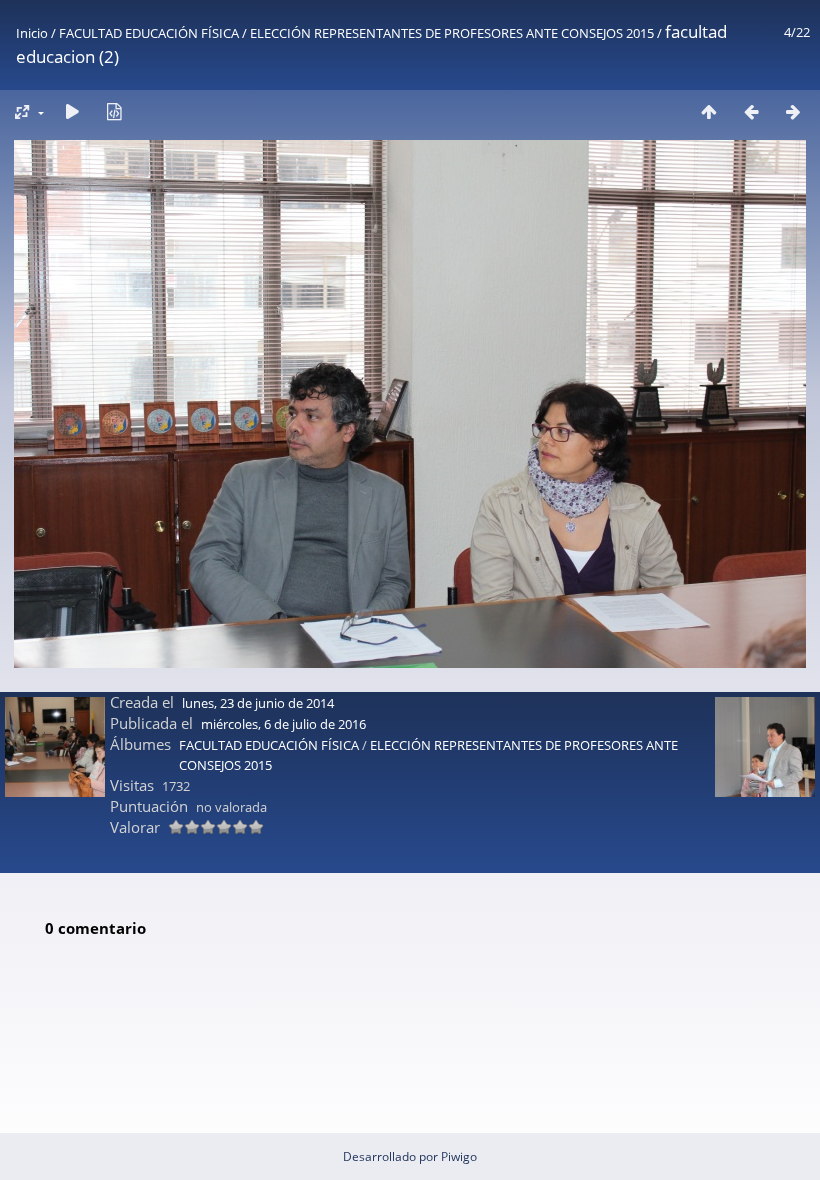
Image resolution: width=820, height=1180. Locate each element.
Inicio (32, 33)
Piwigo (459, 1156)
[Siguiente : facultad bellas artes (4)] (793, 111)
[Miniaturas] (709, 111)
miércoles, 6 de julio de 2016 (283, 724)
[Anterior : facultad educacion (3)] (751, 111)
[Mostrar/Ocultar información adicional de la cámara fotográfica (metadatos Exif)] (114, 111)
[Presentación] (72, 111)
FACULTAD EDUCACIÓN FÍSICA (149, 33)
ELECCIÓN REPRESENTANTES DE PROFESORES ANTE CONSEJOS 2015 (452, 33)
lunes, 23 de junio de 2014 (258, 703)
